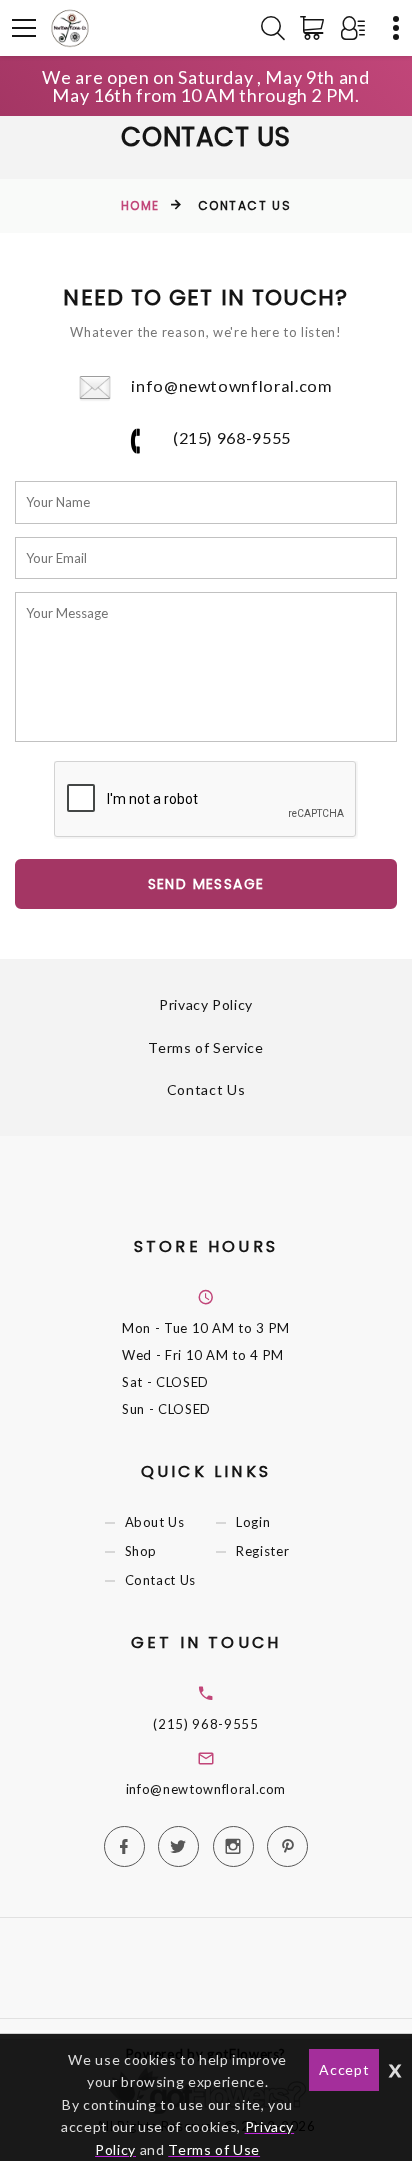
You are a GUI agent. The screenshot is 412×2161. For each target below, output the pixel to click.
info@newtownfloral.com (231, 385)
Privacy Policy (206, 1004)
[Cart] (316, 28)
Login (253, 1522)
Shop (141, 1552)
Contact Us (206, 1089)
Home (140, 205)
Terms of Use (214, 2149)
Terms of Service (205, 1047)
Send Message (206, 884)
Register (262, 1552)
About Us (155, 1522)
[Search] (273, 28)
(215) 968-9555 (230, 437)
